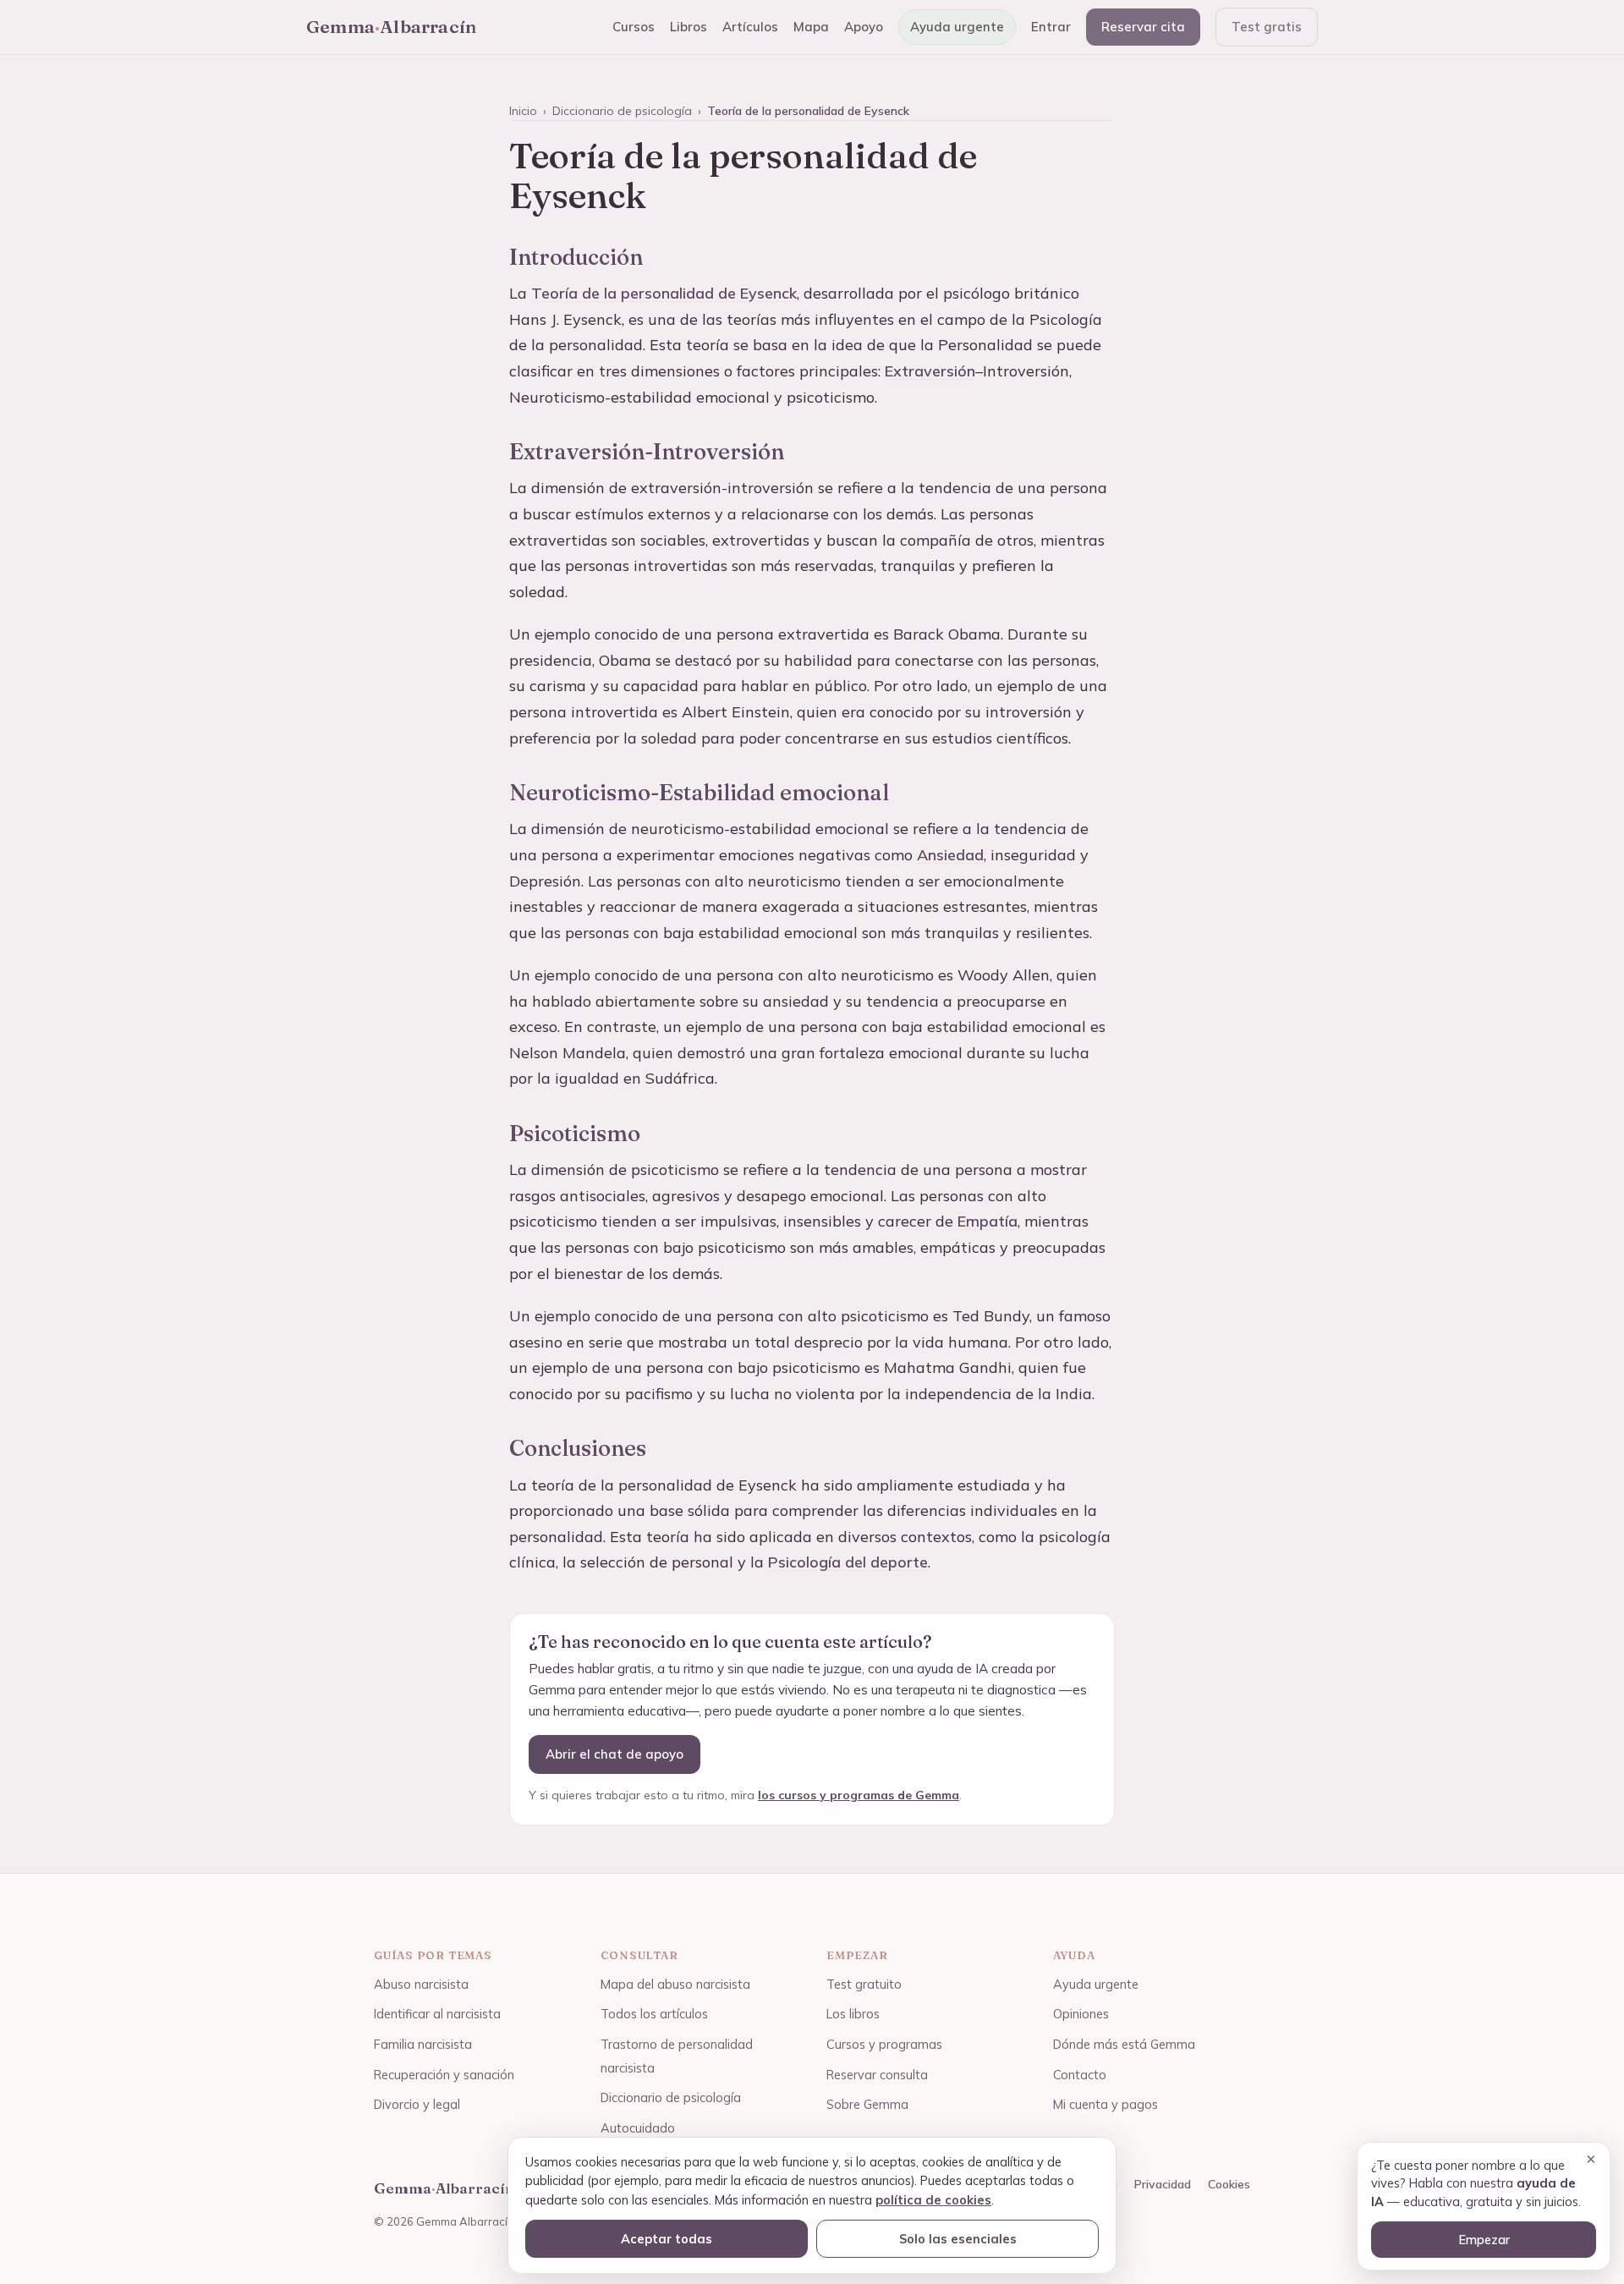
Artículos (750, 27)
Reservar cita (1143, 27)
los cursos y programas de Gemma (859, 1795)
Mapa (811, 27)
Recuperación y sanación (444, 2075)
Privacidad (1163, 2184)
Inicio (523, 111)
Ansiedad (950, 855)
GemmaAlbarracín (391, 26)
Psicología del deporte (848, 1562)
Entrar (1051, 27)
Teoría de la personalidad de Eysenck (664, 293)
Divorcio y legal (417, 2104)
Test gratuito (864, 1984)
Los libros (853, 2014)
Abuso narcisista (421, 1984)
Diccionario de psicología (622, 111)
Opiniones (1081, 2014)
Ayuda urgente (957, 27)
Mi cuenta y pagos (1106, 2104)
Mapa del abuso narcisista (675, 1984)
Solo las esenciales (958, 2239)
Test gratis (1267, 27)
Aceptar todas (667, 2239)
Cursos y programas (884, 2044)
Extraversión (930, 371)
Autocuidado (638, 2128)
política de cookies (933, 2200)
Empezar (1484, 2240)
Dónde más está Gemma (1124, 2044)
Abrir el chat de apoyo (614, 1754)
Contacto (1080, 2075)
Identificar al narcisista (437, 2014)
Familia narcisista (423, 2044)
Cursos (634, 27)
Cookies (1229, 2184)
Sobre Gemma (867, 2104)
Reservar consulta (877, 2075)
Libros (689, 27)
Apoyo (864, 27)
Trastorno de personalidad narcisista (677, 2056)
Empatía (988, 1221)
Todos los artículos (654, 2014)
